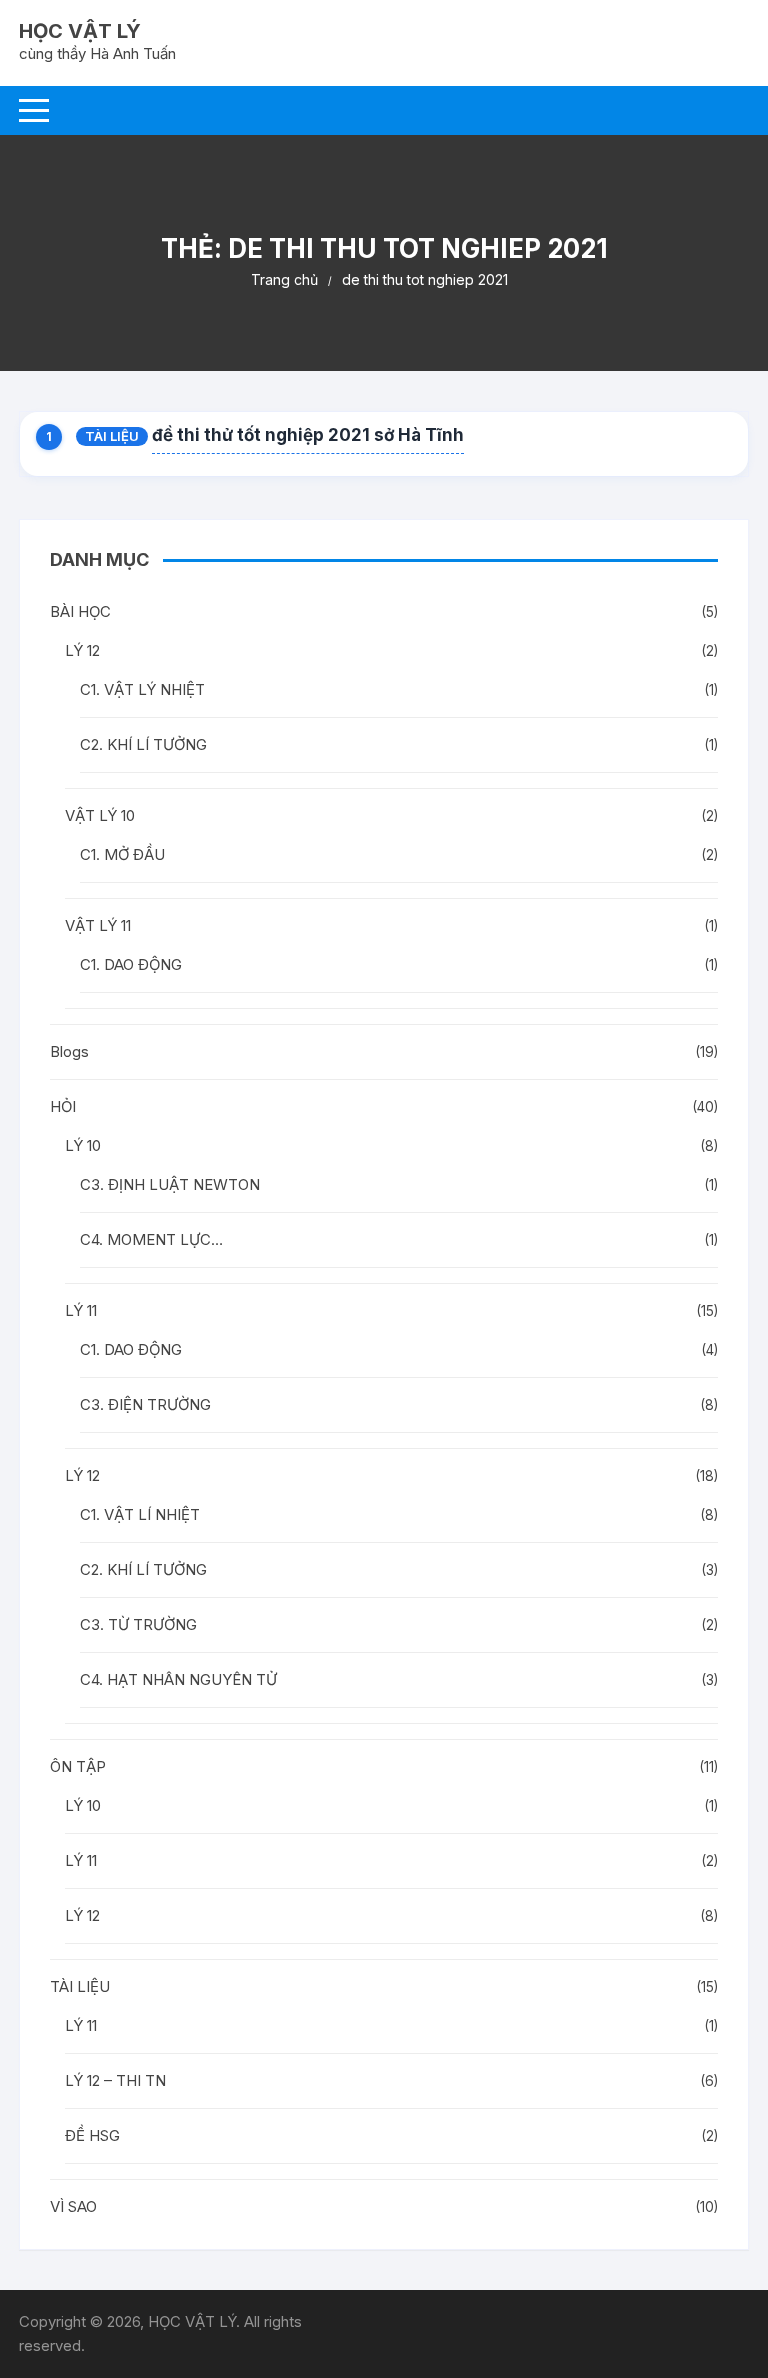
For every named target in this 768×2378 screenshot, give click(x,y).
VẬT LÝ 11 (98, 925)
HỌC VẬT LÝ (80, 31)
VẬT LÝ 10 (100, 815)
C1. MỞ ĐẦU (122, 854)
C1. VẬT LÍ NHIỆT (140, 1514)
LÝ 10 (83, 1145)
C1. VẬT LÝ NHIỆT (142, 689)
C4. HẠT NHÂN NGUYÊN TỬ (178, 1679)
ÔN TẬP (78, 1766)
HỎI (63, 1106)
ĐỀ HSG (92, 2135)
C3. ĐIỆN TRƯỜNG (145, 1404)
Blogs (69, 1051)
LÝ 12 (82, 650)
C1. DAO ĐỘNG (131, 964)
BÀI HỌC (80, 611)
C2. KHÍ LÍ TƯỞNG (143, 744)
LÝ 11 (81, 1310)
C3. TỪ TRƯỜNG (138, 1624)
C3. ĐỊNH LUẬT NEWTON (170, 1184)
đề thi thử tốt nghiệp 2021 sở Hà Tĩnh (308, 435)
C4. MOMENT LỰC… (151, 1239)
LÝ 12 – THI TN (115, 2080)
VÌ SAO (73, 2206)
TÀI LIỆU (112, 436)
